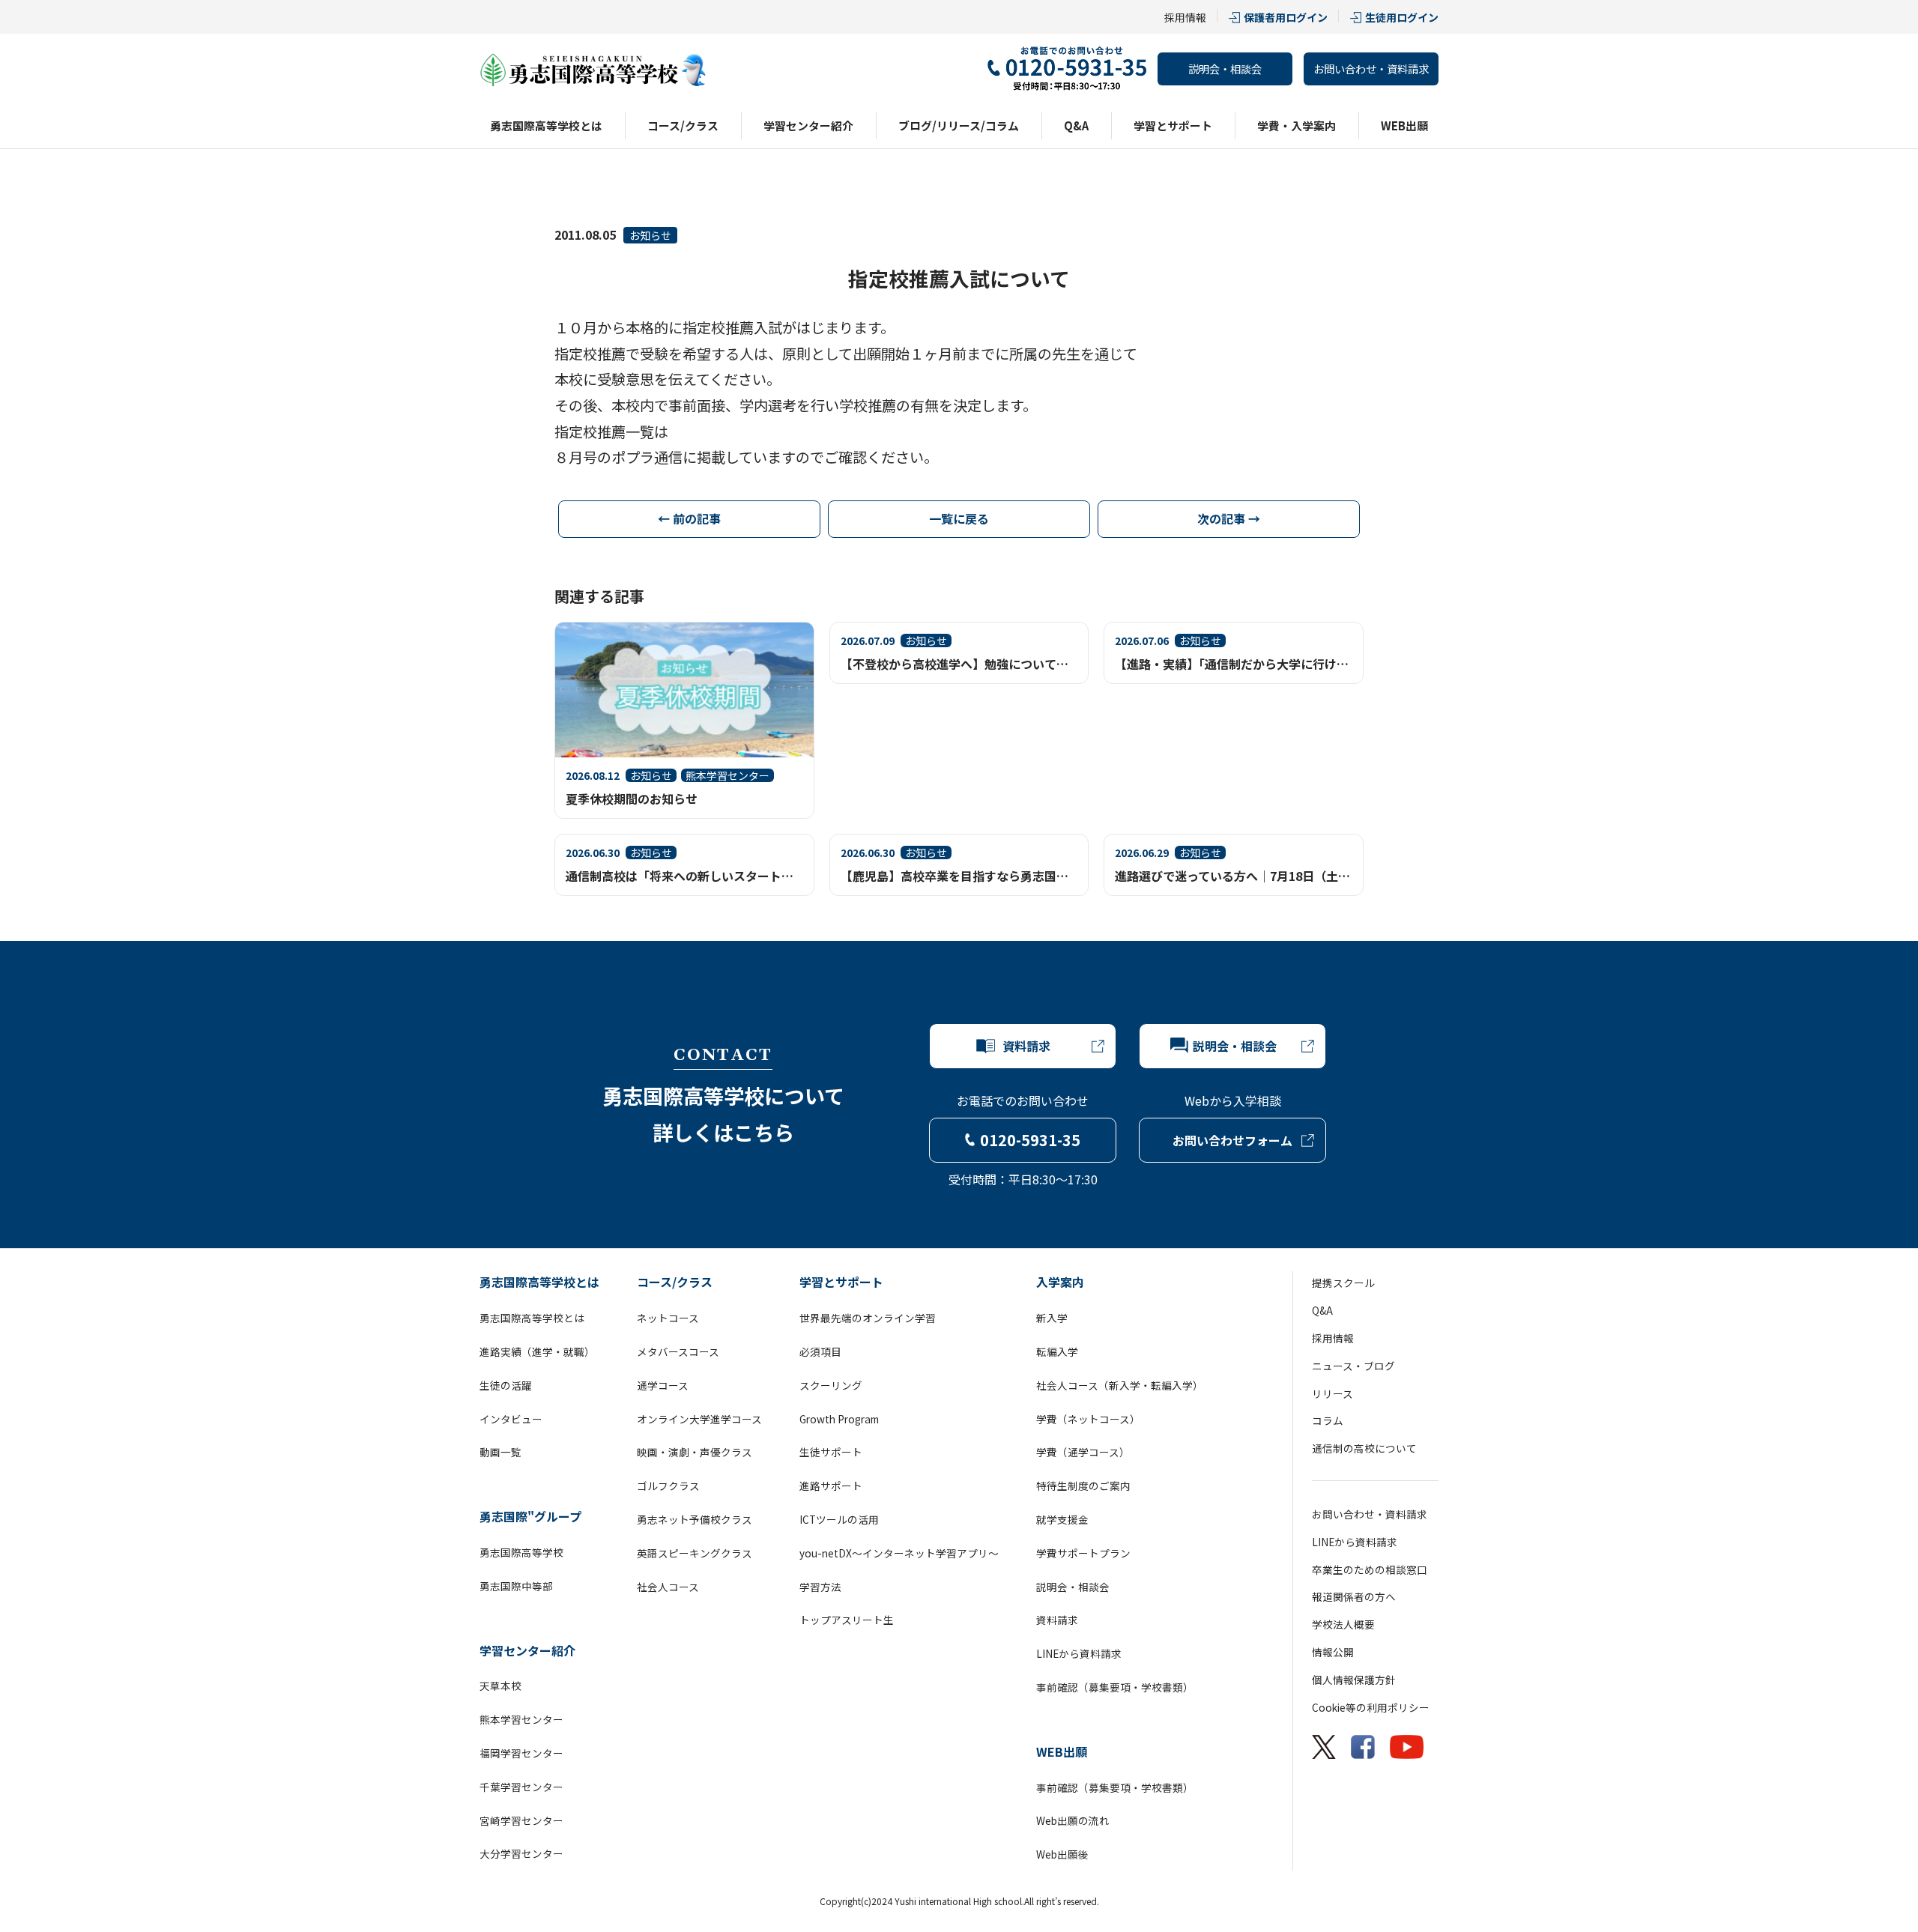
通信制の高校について (1364, 1448)
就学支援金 (1062, 1519)
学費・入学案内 (1297, 125)
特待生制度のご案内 (1083, 1486)
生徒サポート (831, 1452)
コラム (1328, 1420)
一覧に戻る (959, 518)
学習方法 (820, 1587)
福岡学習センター (521, 1753)
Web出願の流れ (1073, 1820)
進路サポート (831, 1486)
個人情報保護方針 (1354, 1680)
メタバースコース (678, 1351)
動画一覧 (500, 1452)
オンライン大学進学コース (699, 1419)
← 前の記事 (689, 518)
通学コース (663, 1385)
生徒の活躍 (506, 1385)
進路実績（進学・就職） (537, 1351)
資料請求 (1057, 1620)
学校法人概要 (1343, 1624)
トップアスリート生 (847, 1620)
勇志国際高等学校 (521, 1552)
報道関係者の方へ (1354, 1596)
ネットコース (668, 1318)
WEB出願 (1404, 125)
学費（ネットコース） (1088, 1419)
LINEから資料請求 (1079, 1653)
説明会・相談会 (1225, 69)
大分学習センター (521, 1853)
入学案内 (1060, 1282)
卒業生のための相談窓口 (1370, 1569)
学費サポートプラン (1083, 1553)
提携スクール (1343, 1283)
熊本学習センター (521, 1719)
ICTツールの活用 (839, 1519)
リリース (1332, 1393)
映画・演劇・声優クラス (695, 1452)
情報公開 (1333, 1652)
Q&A (1076, 125)
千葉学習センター (521, 1787)
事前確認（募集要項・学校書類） (1115, 1687)
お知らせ (650, 235)
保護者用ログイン (1286, 17)
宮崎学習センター (521, 1820)
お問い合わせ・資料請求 (1371, 69)
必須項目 (820, 1351)
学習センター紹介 (808, 125)
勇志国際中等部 (516, 1586)
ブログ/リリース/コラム (959, 125)
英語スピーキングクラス (695, 1553)
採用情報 (1185, 17)
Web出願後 (1062, 1854)
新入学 (1052, 1318)
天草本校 (500, 1686)
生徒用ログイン (1402, 17)
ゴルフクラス (668, 1486)
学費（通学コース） (1083, 1452)
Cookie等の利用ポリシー (1371, 1707)
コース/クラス (683, 125)
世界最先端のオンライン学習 (868, 1318)
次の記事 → (1229, 518)
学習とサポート (1173, 125)
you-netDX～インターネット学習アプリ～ (899, 1553)
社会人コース (668, 1587)
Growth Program (839, 1419)
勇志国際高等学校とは (546, 125)
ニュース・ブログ (1353, 1366)
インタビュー (511, 1419)
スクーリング (831, 1385)
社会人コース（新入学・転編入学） (1120, 1385)
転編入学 (1057, 1351)
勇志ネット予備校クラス (695, 1519)
